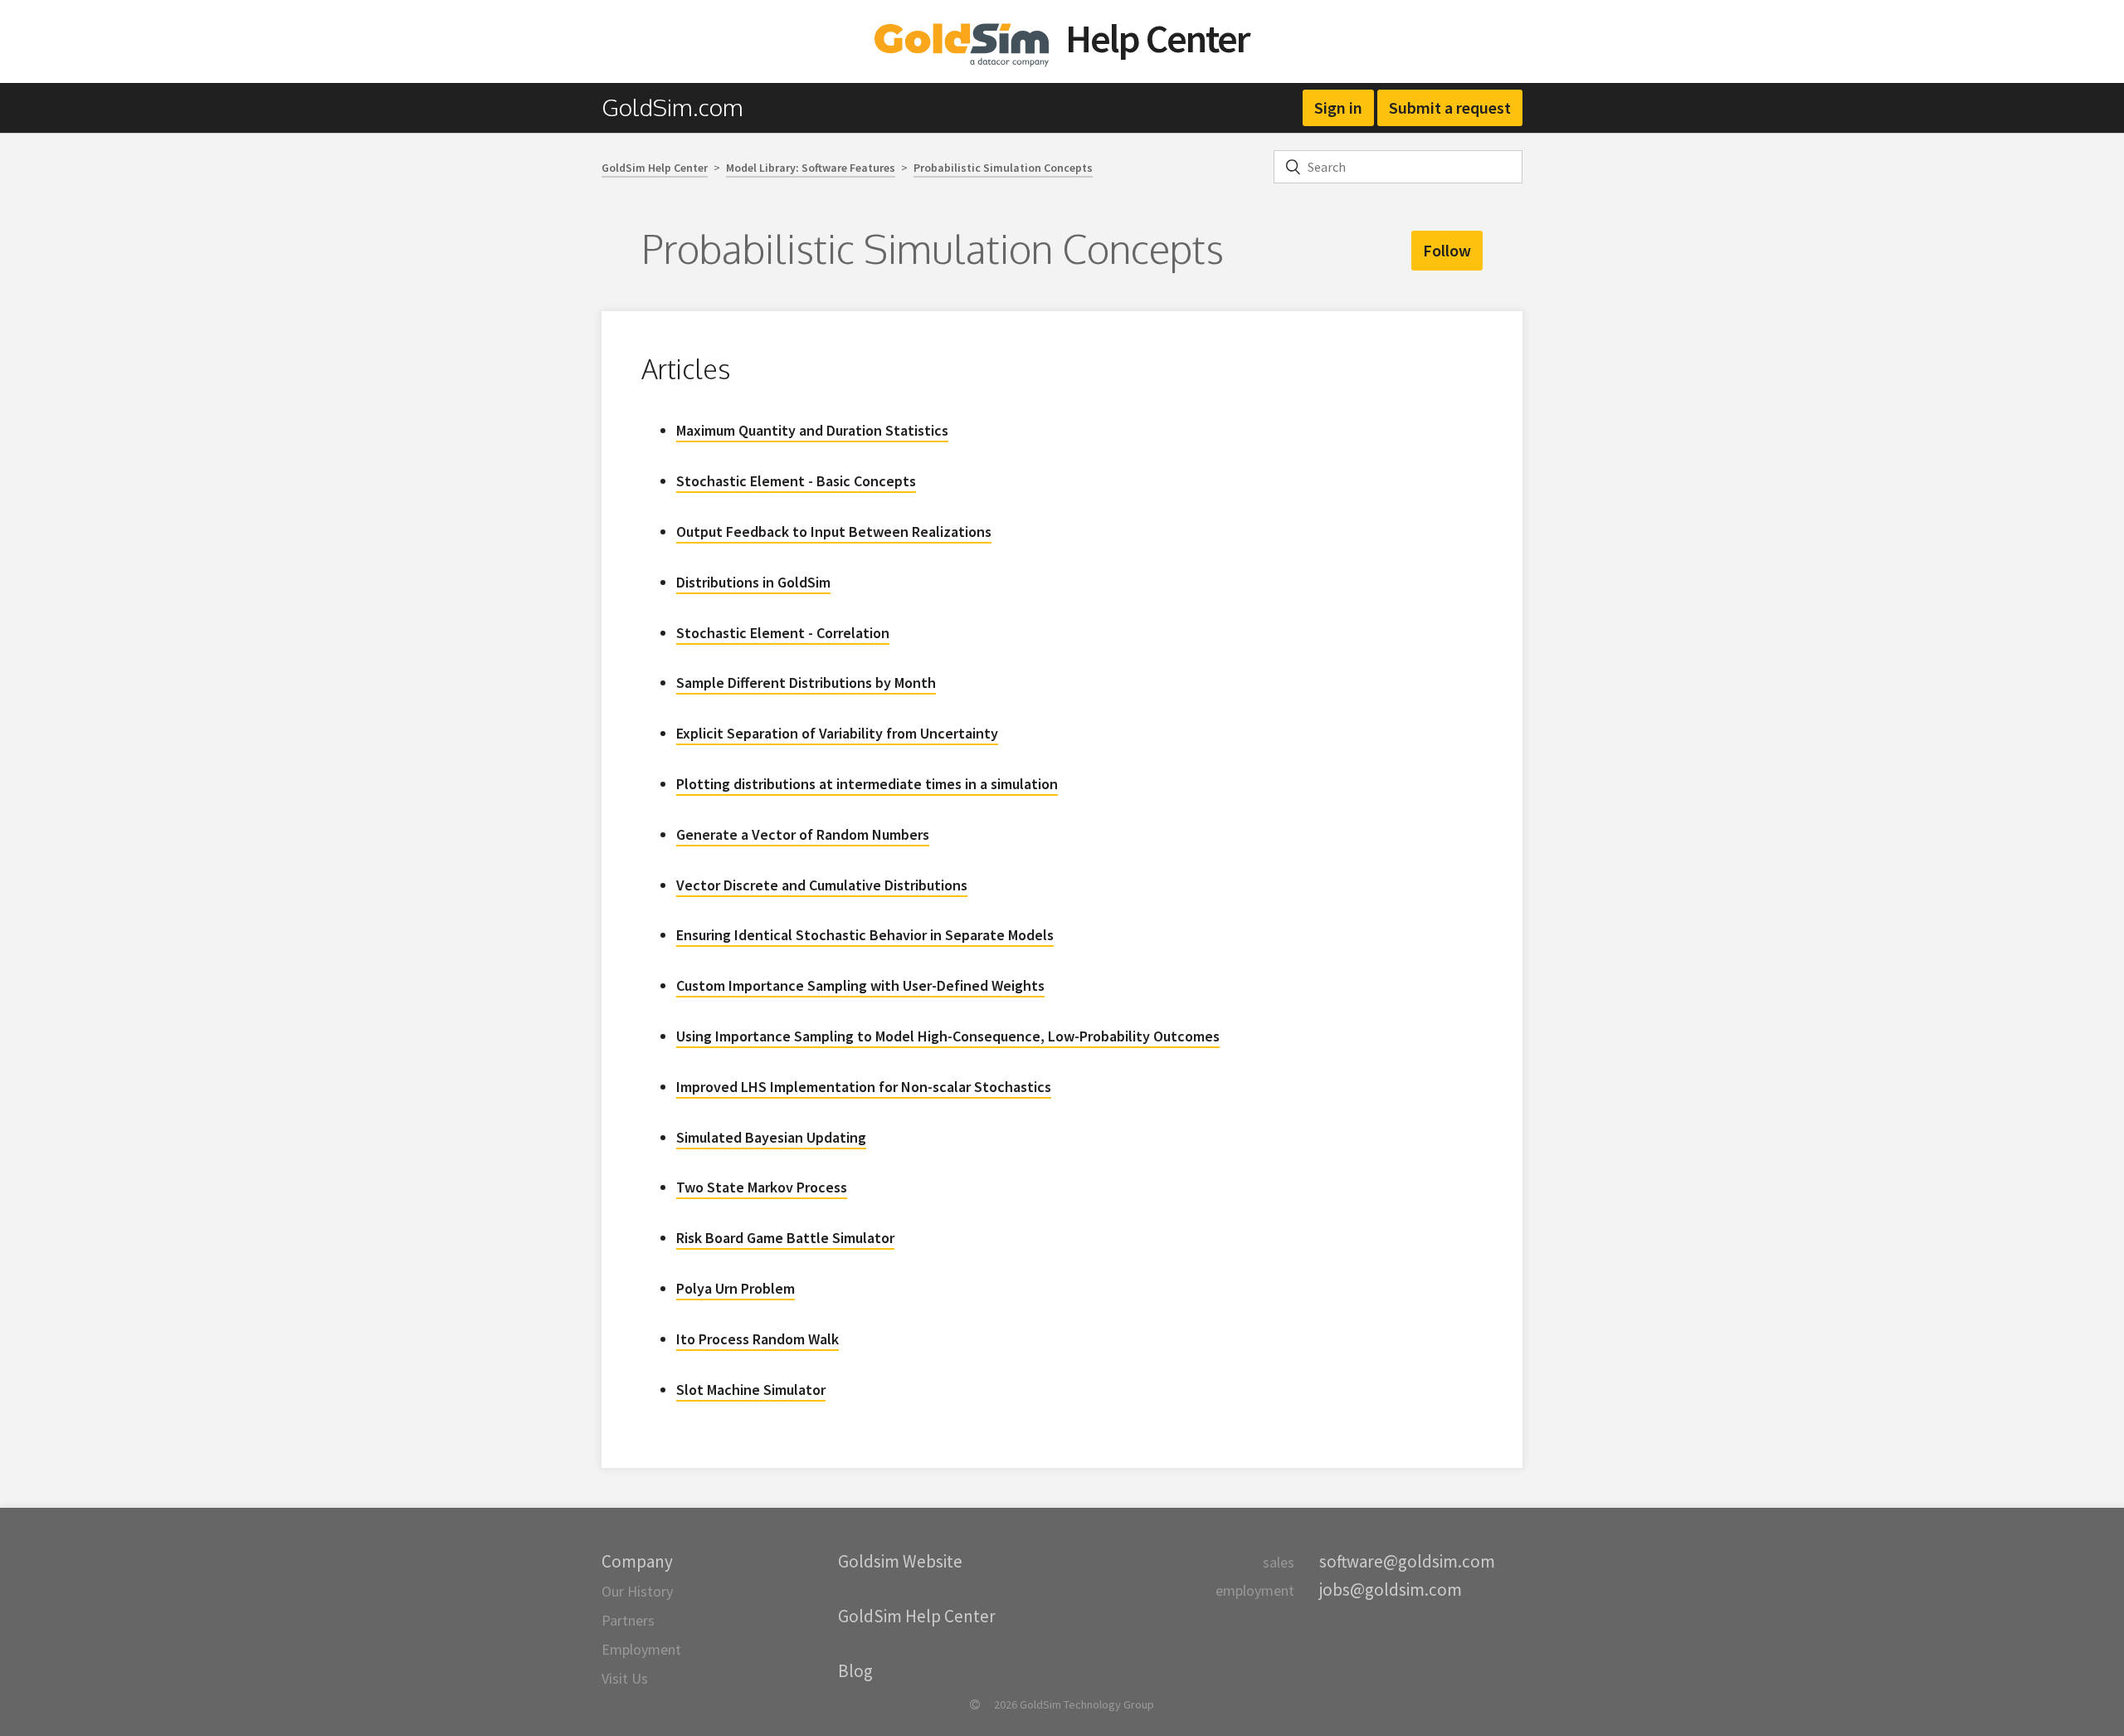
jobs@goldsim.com (1391, 1590)
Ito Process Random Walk (758, 1339)
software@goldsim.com (1407, 1561)
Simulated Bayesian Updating (771, 1137)
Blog (855, 1671)
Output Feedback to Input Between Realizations (834, 532)
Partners (628, 1620)
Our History (637, 1591)
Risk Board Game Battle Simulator (785, 1238)
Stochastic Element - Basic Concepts (796, 481)
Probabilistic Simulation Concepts (1003, 168)
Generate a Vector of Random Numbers (803, 834)
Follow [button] (1447, 250)
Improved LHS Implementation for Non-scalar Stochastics (864, 1087)
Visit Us (625, 1678)
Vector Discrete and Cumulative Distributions (822, 885)
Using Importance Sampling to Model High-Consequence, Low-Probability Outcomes (948, 1036)
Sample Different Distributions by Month (806, 683)
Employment (641, 1649)
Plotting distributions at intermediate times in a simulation (867, 784)
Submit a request (1450, 107)
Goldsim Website (900, 1561)
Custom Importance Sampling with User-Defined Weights (860, 985)
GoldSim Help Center (655, 168)
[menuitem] (681, 107)
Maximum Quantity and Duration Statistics (812, 430)
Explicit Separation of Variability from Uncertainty (837, 733)
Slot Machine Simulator (751, 1390)
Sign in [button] (1338, 107)
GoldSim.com (672, 107)
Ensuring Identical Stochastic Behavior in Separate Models (865, 935)
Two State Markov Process (762, 1187)
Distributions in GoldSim (753, 582)
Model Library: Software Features (811, 168)
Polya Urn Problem (736, 1288)
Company (637, 1561)
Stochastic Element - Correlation (783, 633)
